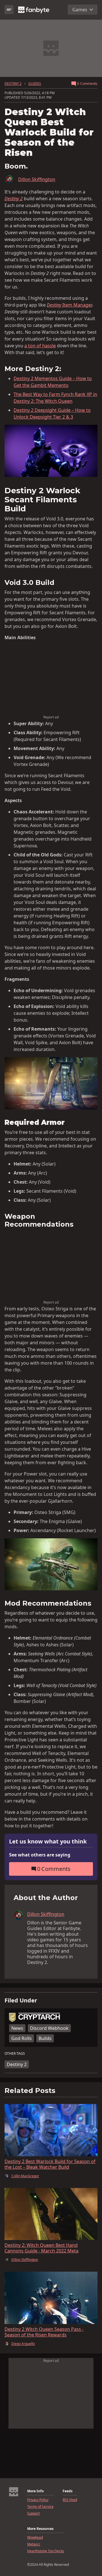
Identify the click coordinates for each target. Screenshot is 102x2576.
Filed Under (21, 2000)
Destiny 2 (17, 2064)
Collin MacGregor (25, 2176)
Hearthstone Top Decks (46, 2551)
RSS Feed (70, 2500)
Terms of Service (40, 2507)
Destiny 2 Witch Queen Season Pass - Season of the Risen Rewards (44, 2332)
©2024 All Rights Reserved (48, 2565)
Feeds (68, 2491)
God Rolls (22, 2038)
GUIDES (35, 84)
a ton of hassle (40, 346)
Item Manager (69, 305)
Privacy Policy (38, 2500)
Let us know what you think (48, 1842)
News (17, 2028)
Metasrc (34, 2544)
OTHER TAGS (15, 2054)
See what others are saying (40, 1855)
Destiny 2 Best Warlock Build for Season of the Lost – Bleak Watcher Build (50, 2164)
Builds (45, 2038)
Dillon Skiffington (37, 179)
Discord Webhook (49, 2028)
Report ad (51, 717)
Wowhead (35, 2538)
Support (33, 2513)
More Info (35, 2491)
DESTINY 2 (13, 84)
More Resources (40, 2529)
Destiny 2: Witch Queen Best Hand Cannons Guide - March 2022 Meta (42, 2248)
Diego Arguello (23, 2344)
